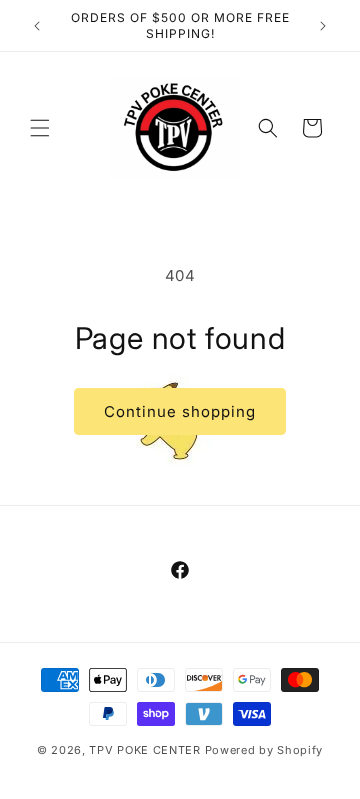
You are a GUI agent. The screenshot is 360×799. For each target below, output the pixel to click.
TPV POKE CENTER (145, 750)
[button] (40, 128)
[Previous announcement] (37, 26)
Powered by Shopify (264, 750)
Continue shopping (180, 411)
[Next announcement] (323, 26)
